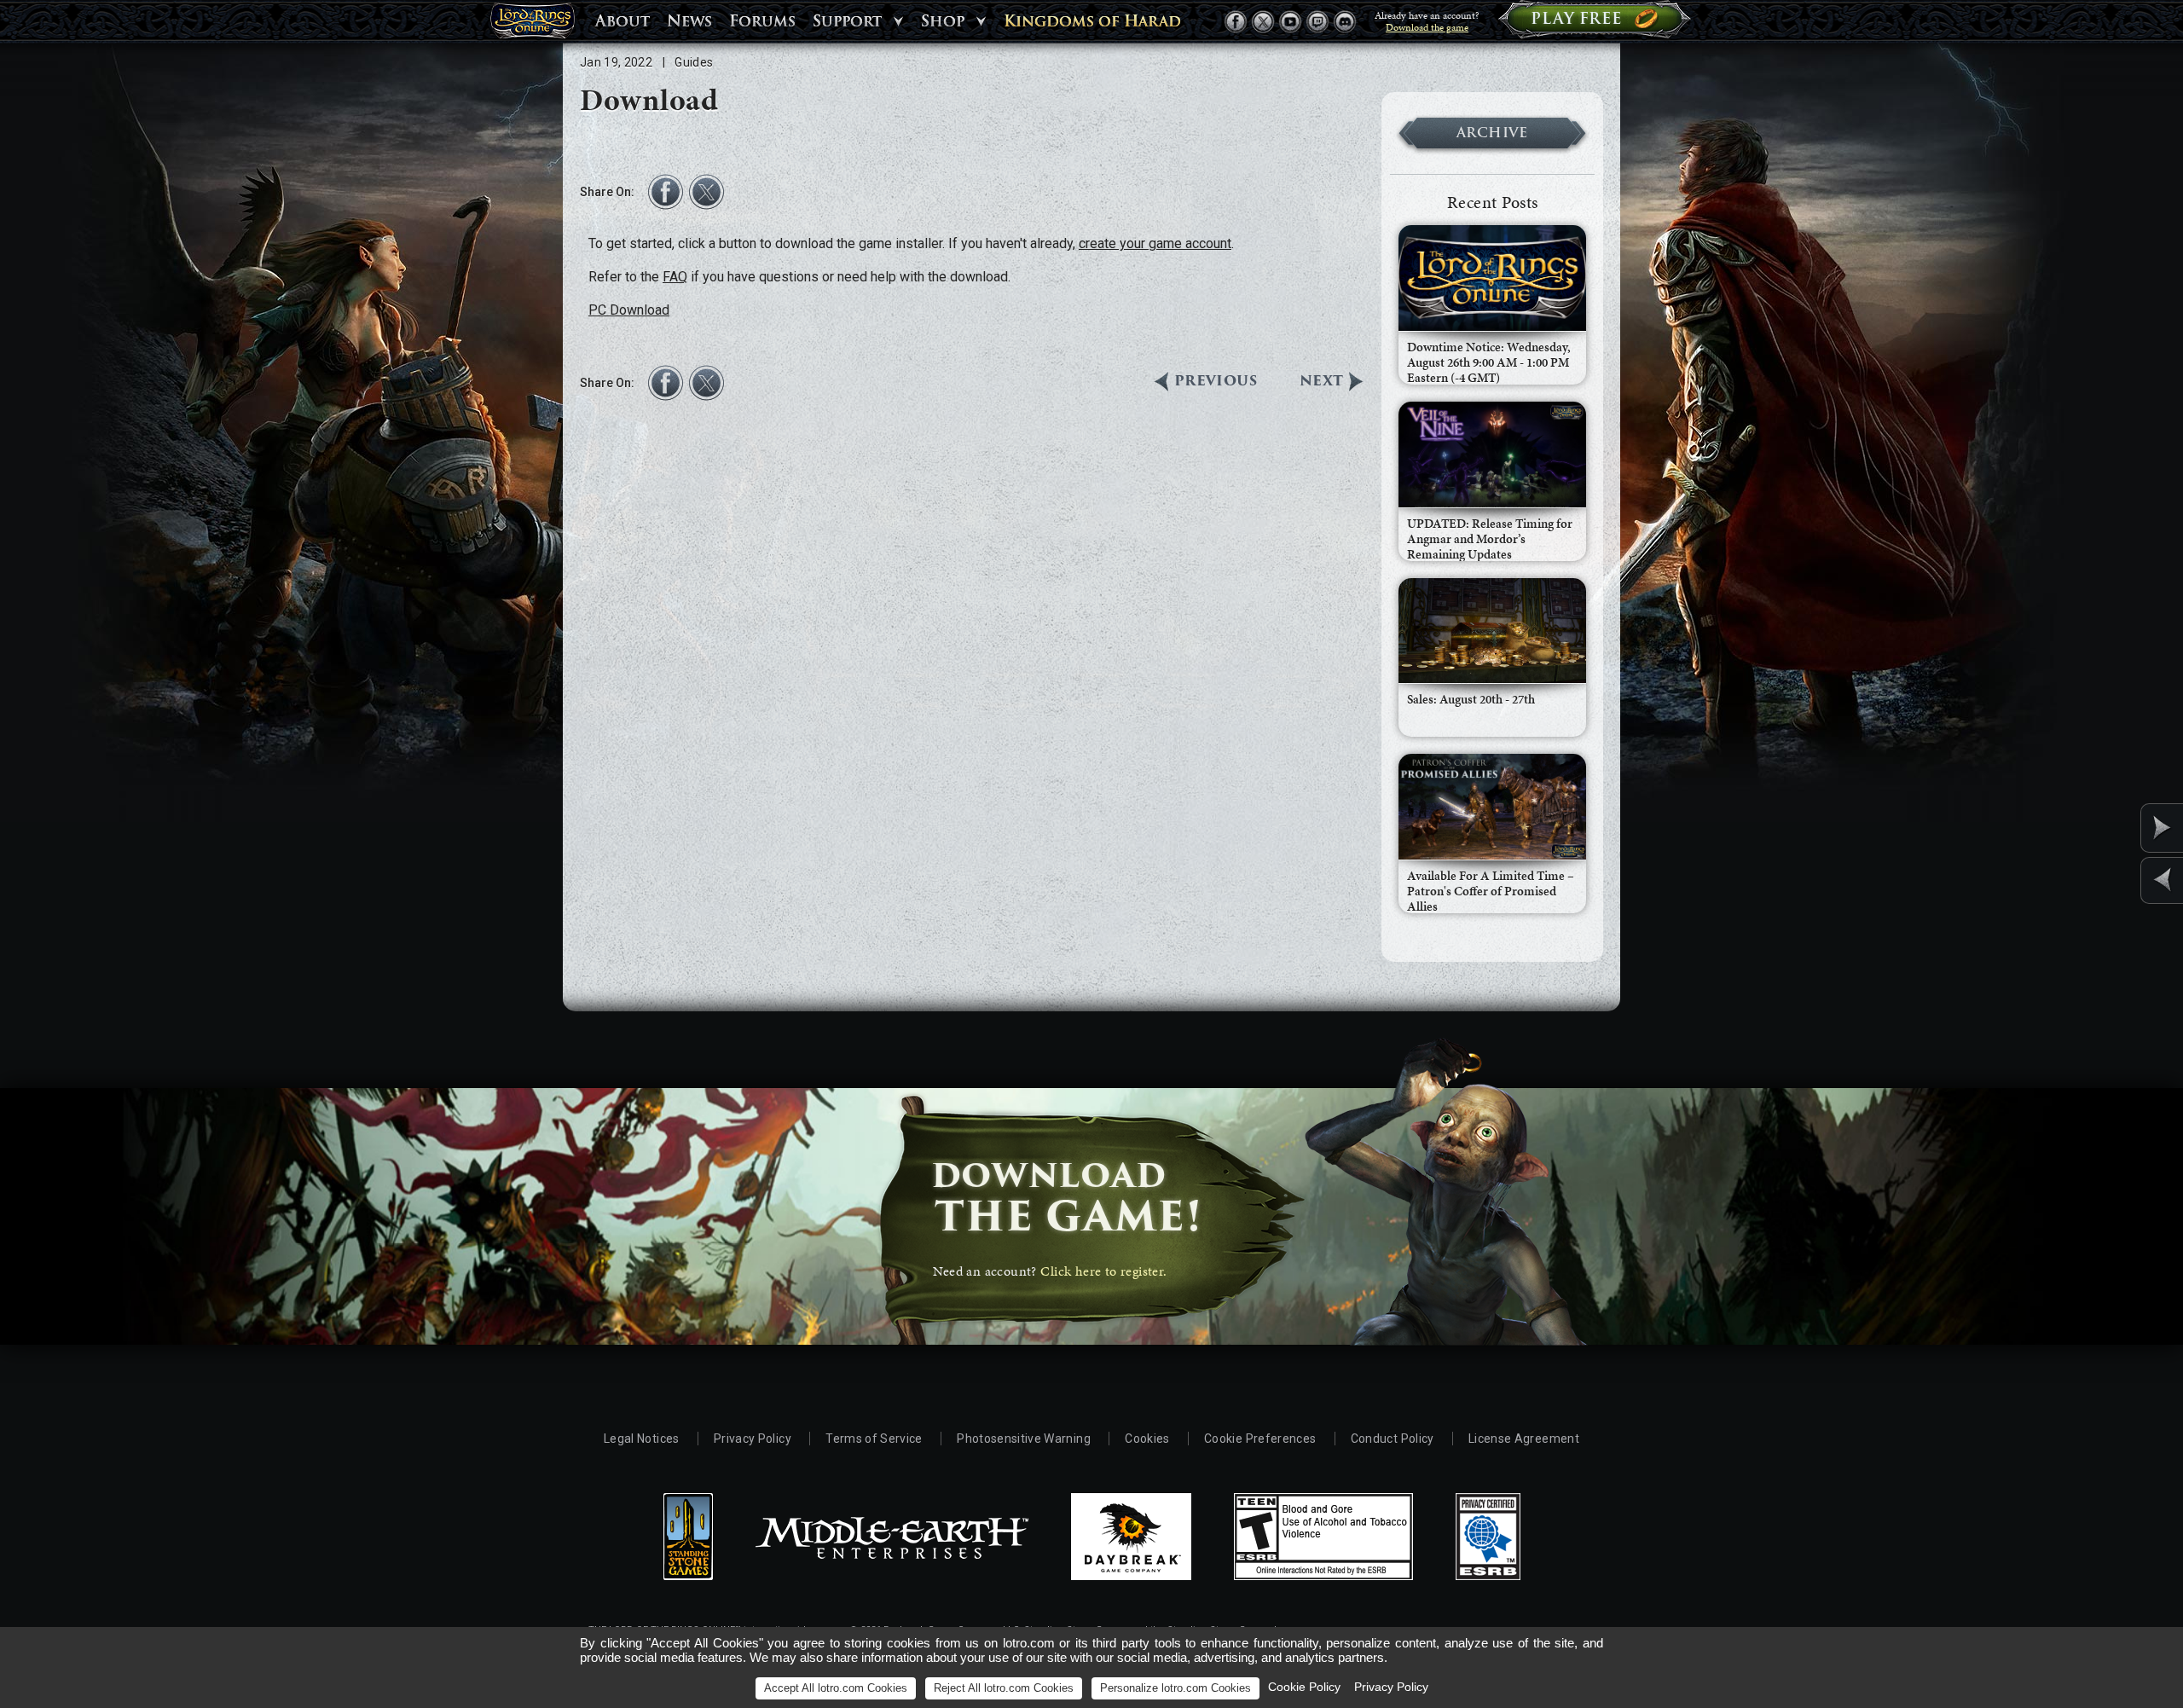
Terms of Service (874, 1439)
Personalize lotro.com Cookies (1175, 1688)
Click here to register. (1103, 1271)
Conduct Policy (1393, 1439)
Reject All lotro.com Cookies (1004, 1688)
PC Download (629, 310)
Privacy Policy (753, 1439)
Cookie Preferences (1260, 1439)
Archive (1492, 133)
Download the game (1427, 27)
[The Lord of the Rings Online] (532, 25)
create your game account (1155, 243)
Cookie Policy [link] (1304, 1687)
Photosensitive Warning (1024, 1439)
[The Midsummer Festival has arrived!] (2122, 828)
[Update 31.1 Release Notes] (2122, 880)
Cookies (1147, 1439)
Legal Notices (642, 1439)
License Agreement (1524, 1439)
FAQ (675, 277)
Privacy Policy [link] (1391, 1687)
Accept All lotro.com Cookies (836, 1688)
